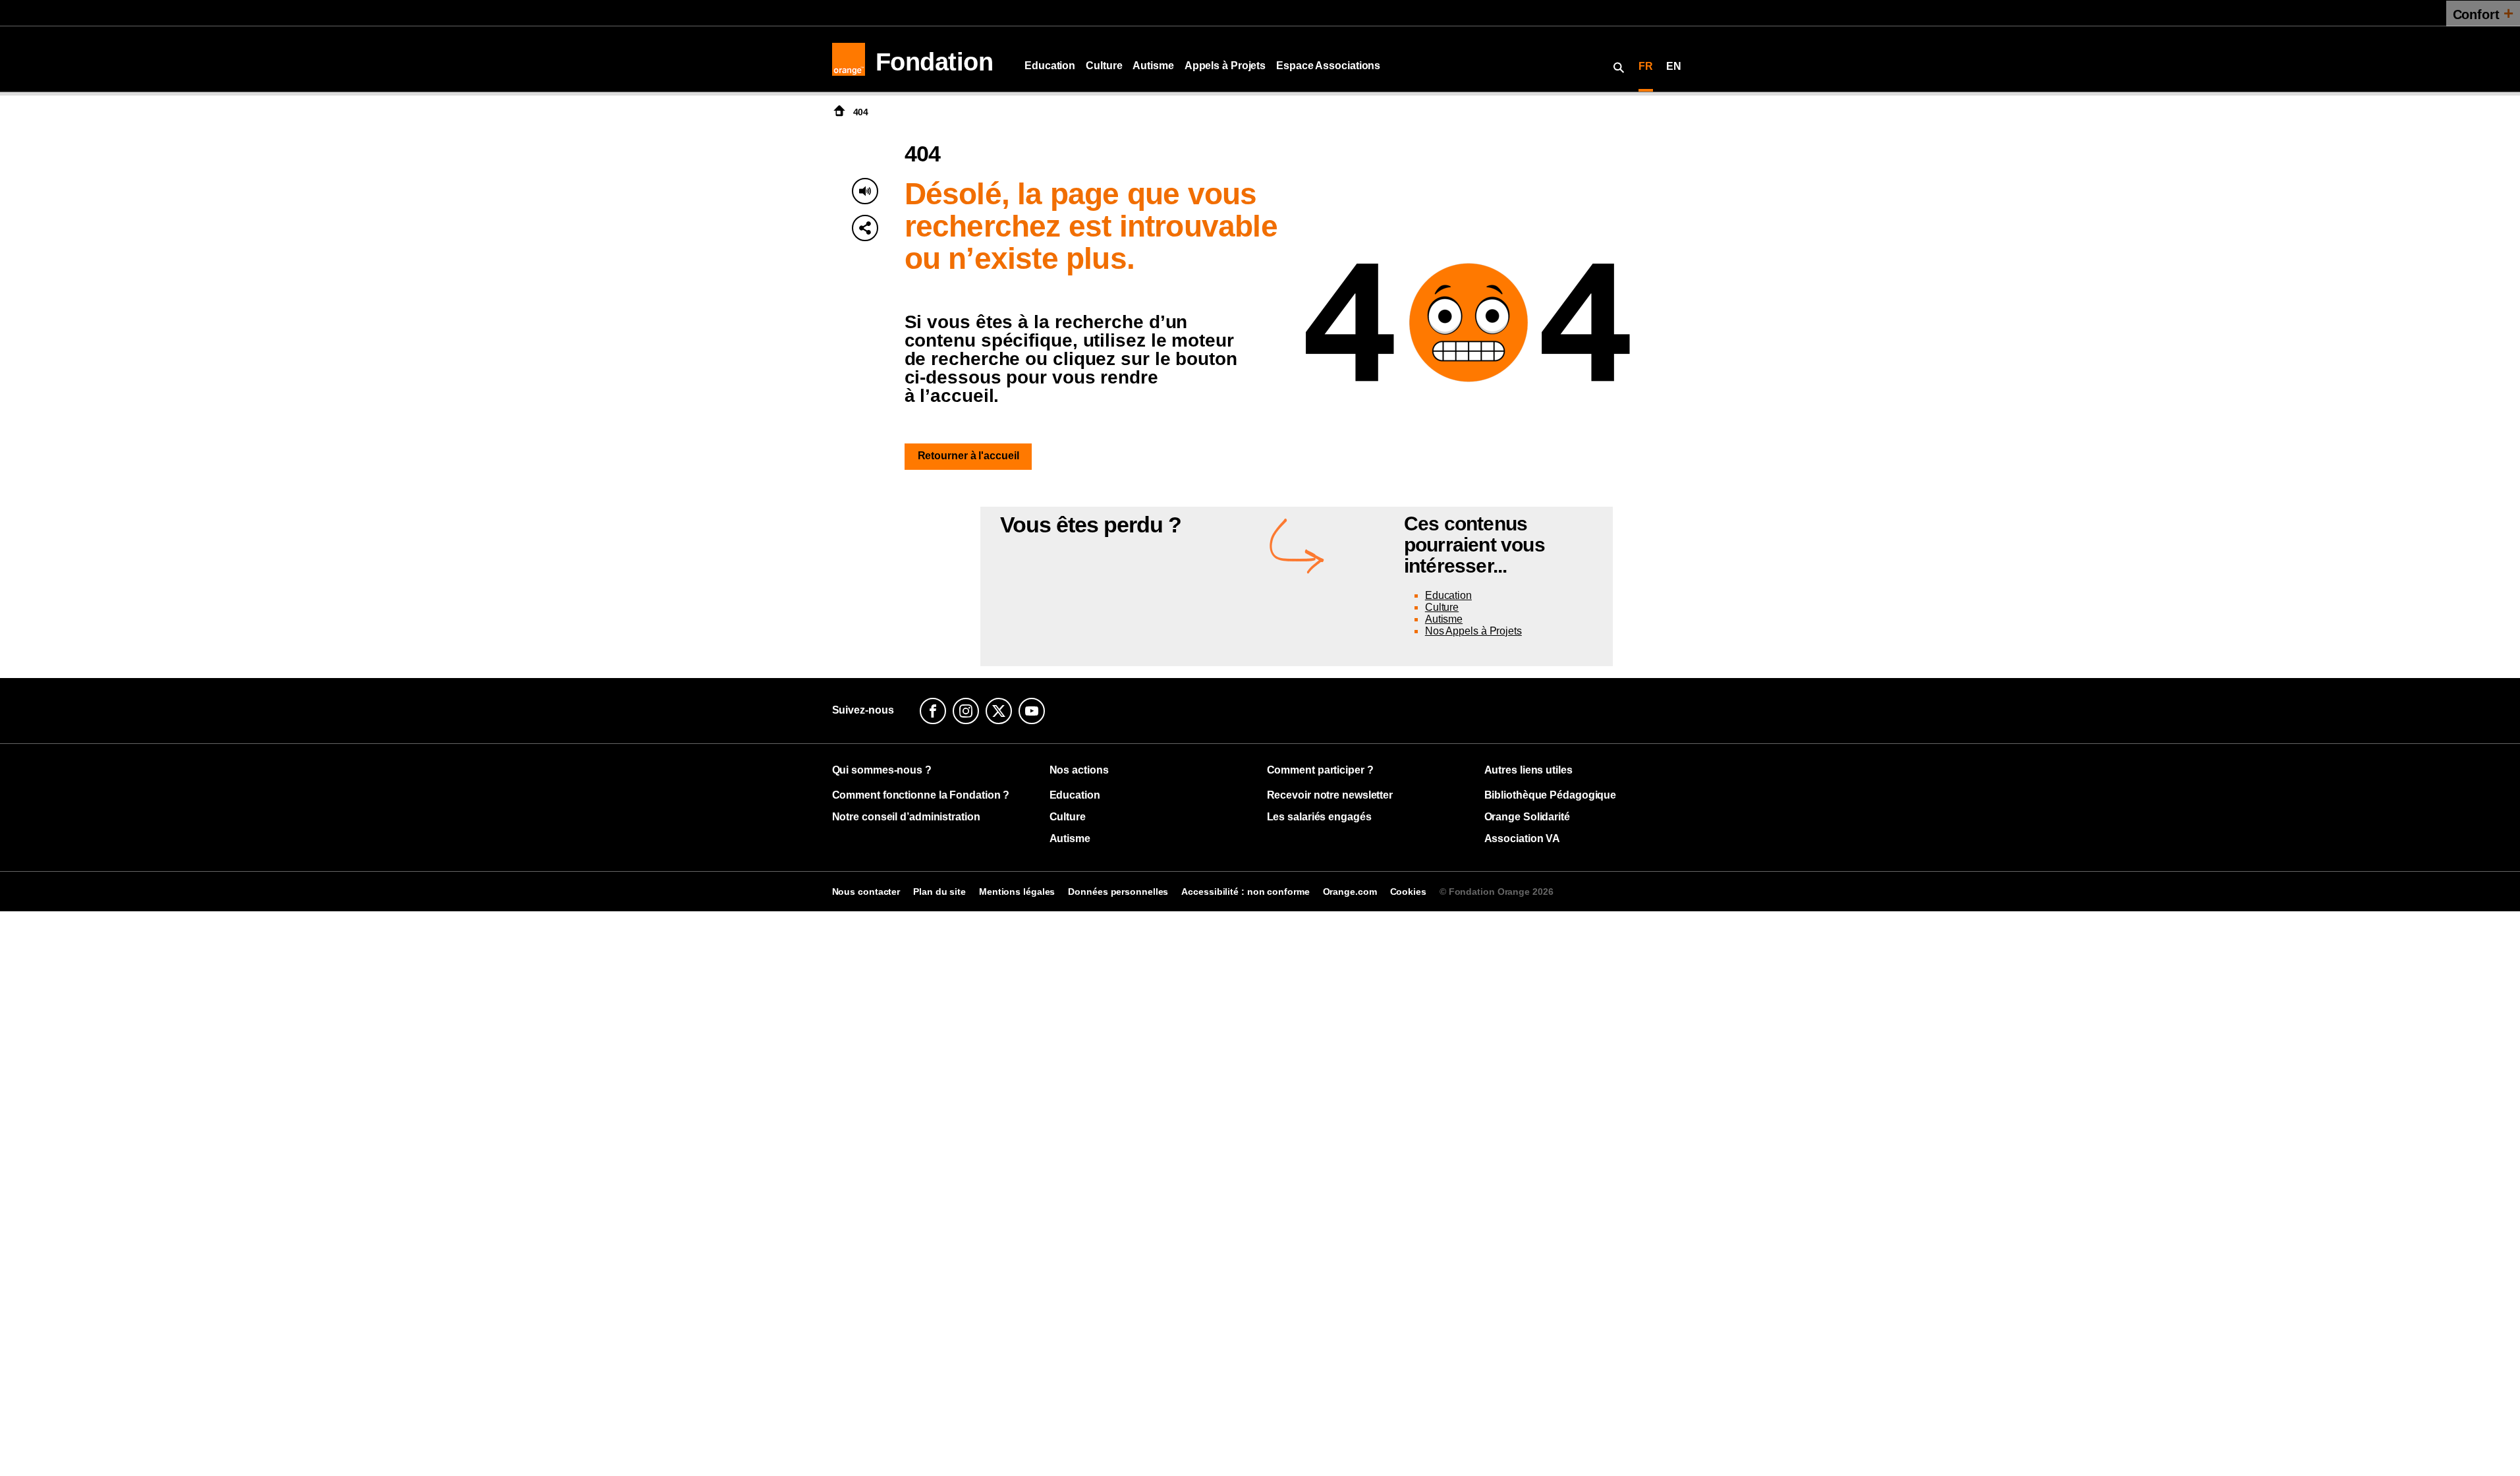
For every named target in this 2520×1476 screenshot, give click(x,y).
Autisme (1153, 66)
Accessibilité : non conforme (1245, 892)
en (1674, 66)
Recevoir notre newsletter (1330, 795)
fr (1646, 66)
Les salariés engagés (1319, 817)
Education (1050, 66)
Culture (1104, 66)
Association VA (1523, 838)
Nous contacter (866, 892)
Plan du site (939, 892)
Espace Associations (1328, 66)
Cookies (1408, 892)
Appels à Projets (1225, 66)
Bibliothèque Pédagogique (1551, 795)
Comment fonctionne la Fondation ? (921, 795)
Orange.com (1350, 892)
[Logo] (849, 59)
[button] (865, 228)
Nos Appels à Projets (1473, 631)
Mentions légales (1017, 892)
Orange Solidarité (1527, 817)
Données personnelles (1118, 892)
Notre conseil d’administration (906, 817)
